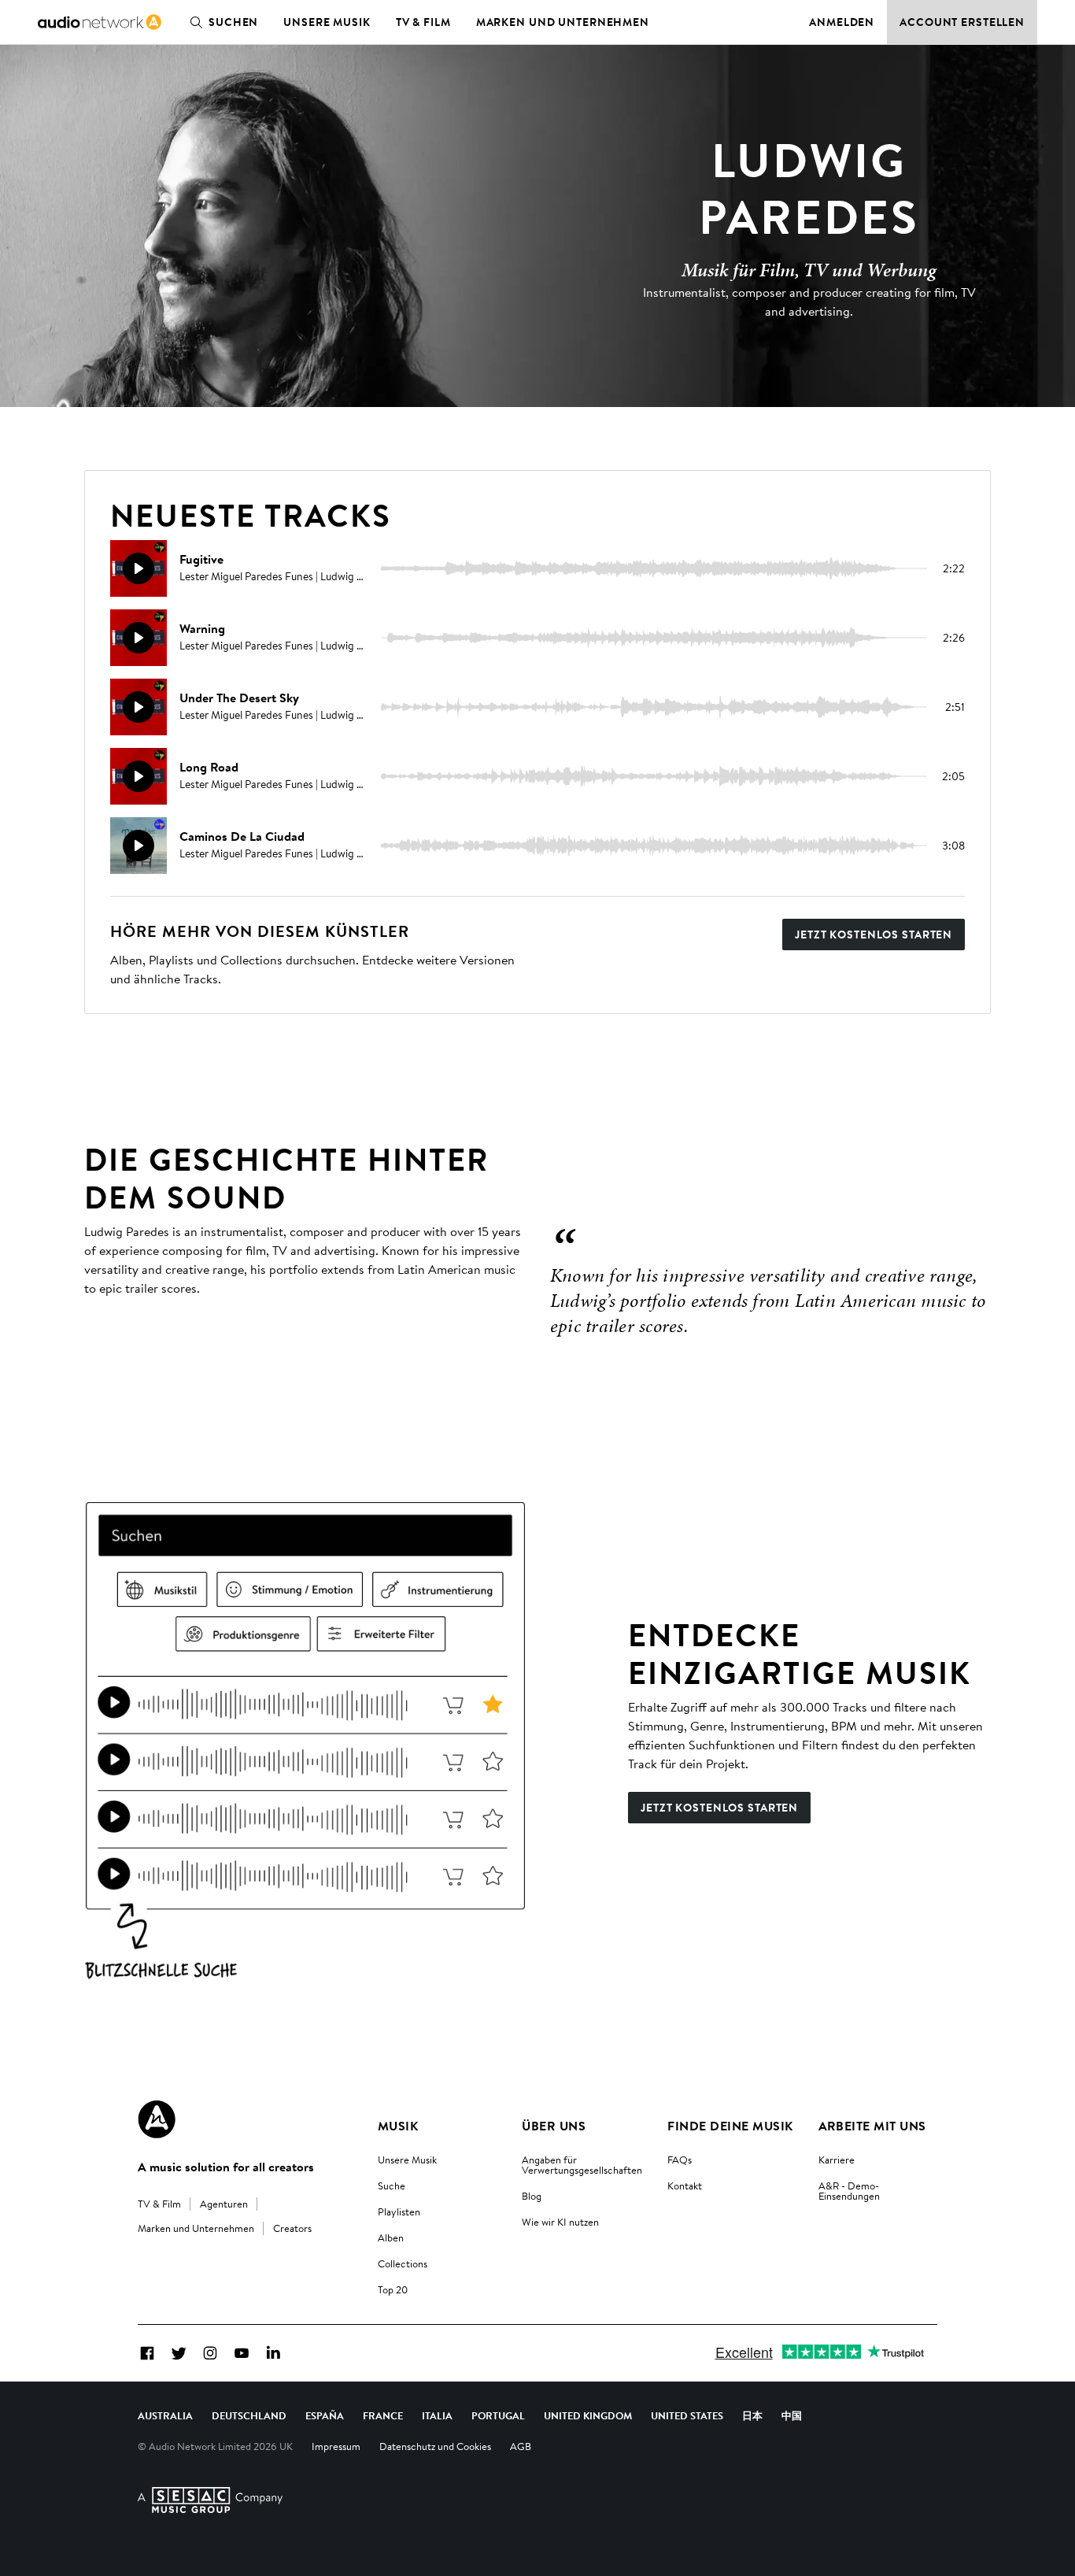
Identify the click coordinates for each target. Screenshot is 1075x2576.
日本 (752, 2415)
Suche (392, 2186)
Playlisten (399, 2211)
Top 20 (393, 2289)
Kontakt (685, 2186)
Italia (437, 2415)
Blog (532, 2196)
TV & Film (423, 22)
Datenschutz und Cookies (435, 2446)
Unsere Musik (327, 22)
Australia (165, 2415)
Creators (292, 2228)
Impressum (336, 2446)
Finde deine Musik (730, 2126)
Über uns (554, 2126)
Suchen (233, 22)
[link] (100, 22)
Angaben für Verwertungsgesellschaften (582, 2165)
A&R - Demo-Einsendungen (849, 2191)
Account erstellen (962, 22)
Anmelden (842, 22)
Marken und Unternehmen (563, 22)
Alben (391, 2237)
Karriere (837, 2160)
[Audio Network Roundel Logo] (157, 2119)
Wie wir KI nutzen (560, 2222)
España (325, 2415)
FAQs (680, 2160)
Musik (398, 2126)
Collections (403, 2263)
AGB (521, 2446)
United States (687, 2415)
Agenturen (224, 2204)
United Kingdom (588, 2415)
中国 (792, 2415)
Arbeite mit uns (872, 2126)
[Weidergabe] (139, 568)
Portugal (498, 2415)
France (383, 2415)
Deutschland (249, 2415)
